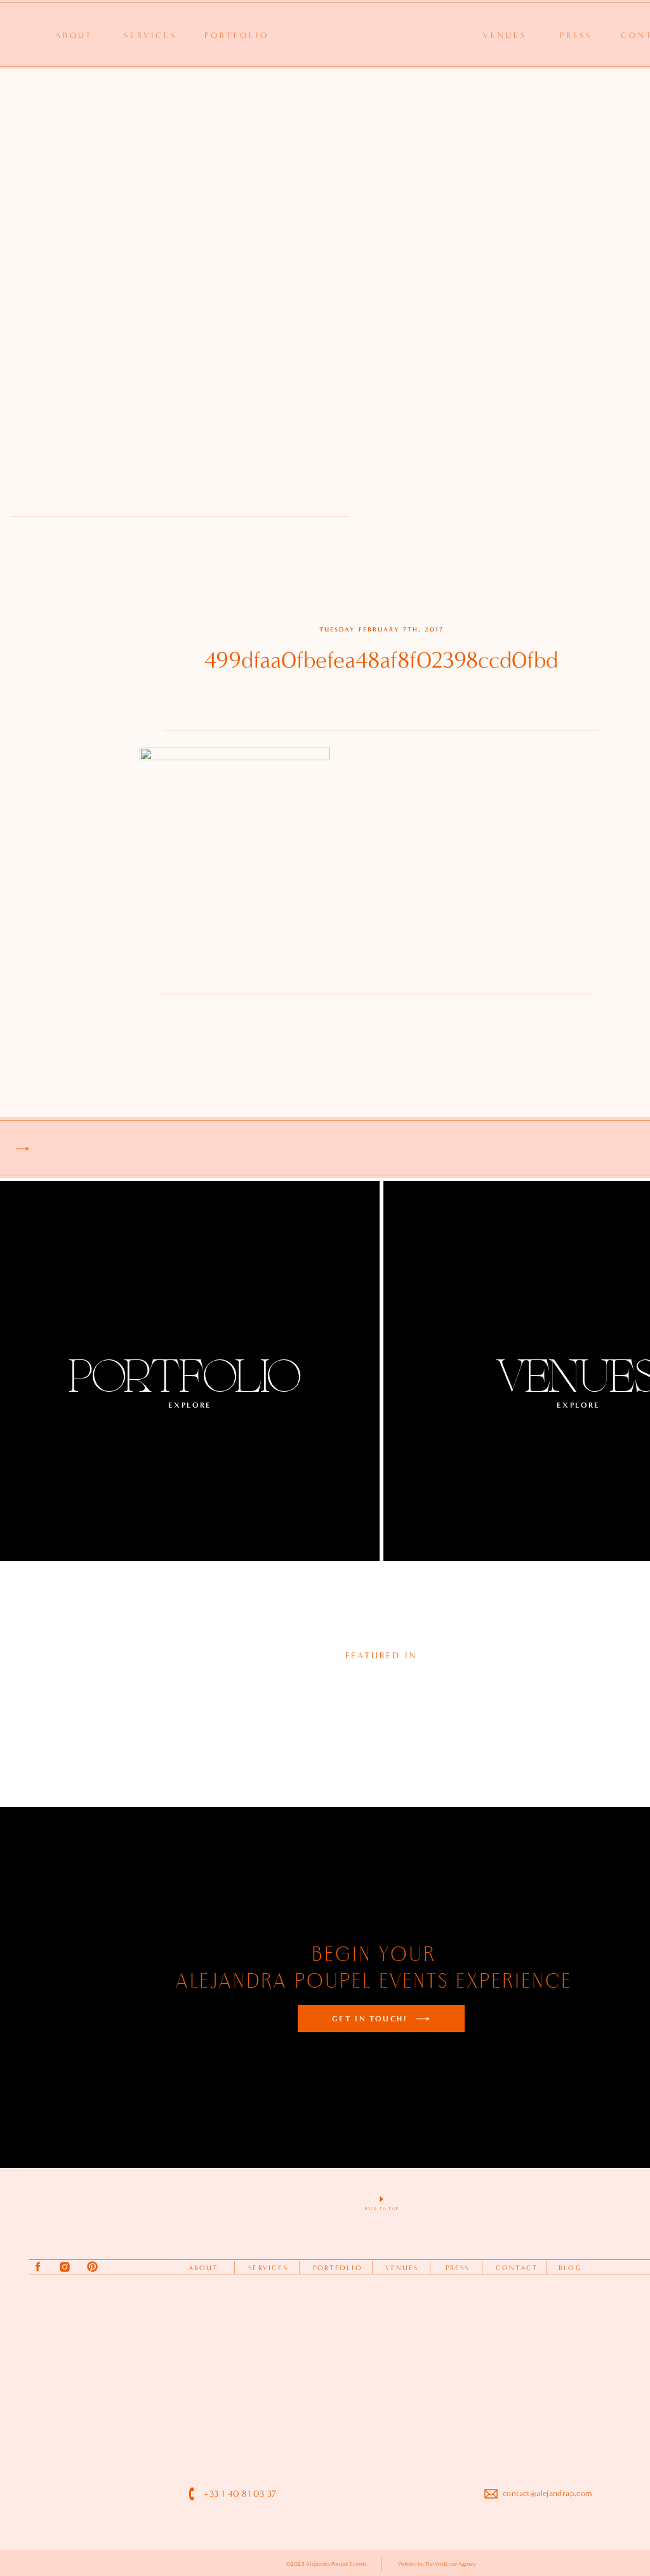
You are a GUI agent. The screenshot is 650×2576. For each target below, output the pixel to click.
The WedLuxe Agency (450, 2564)
